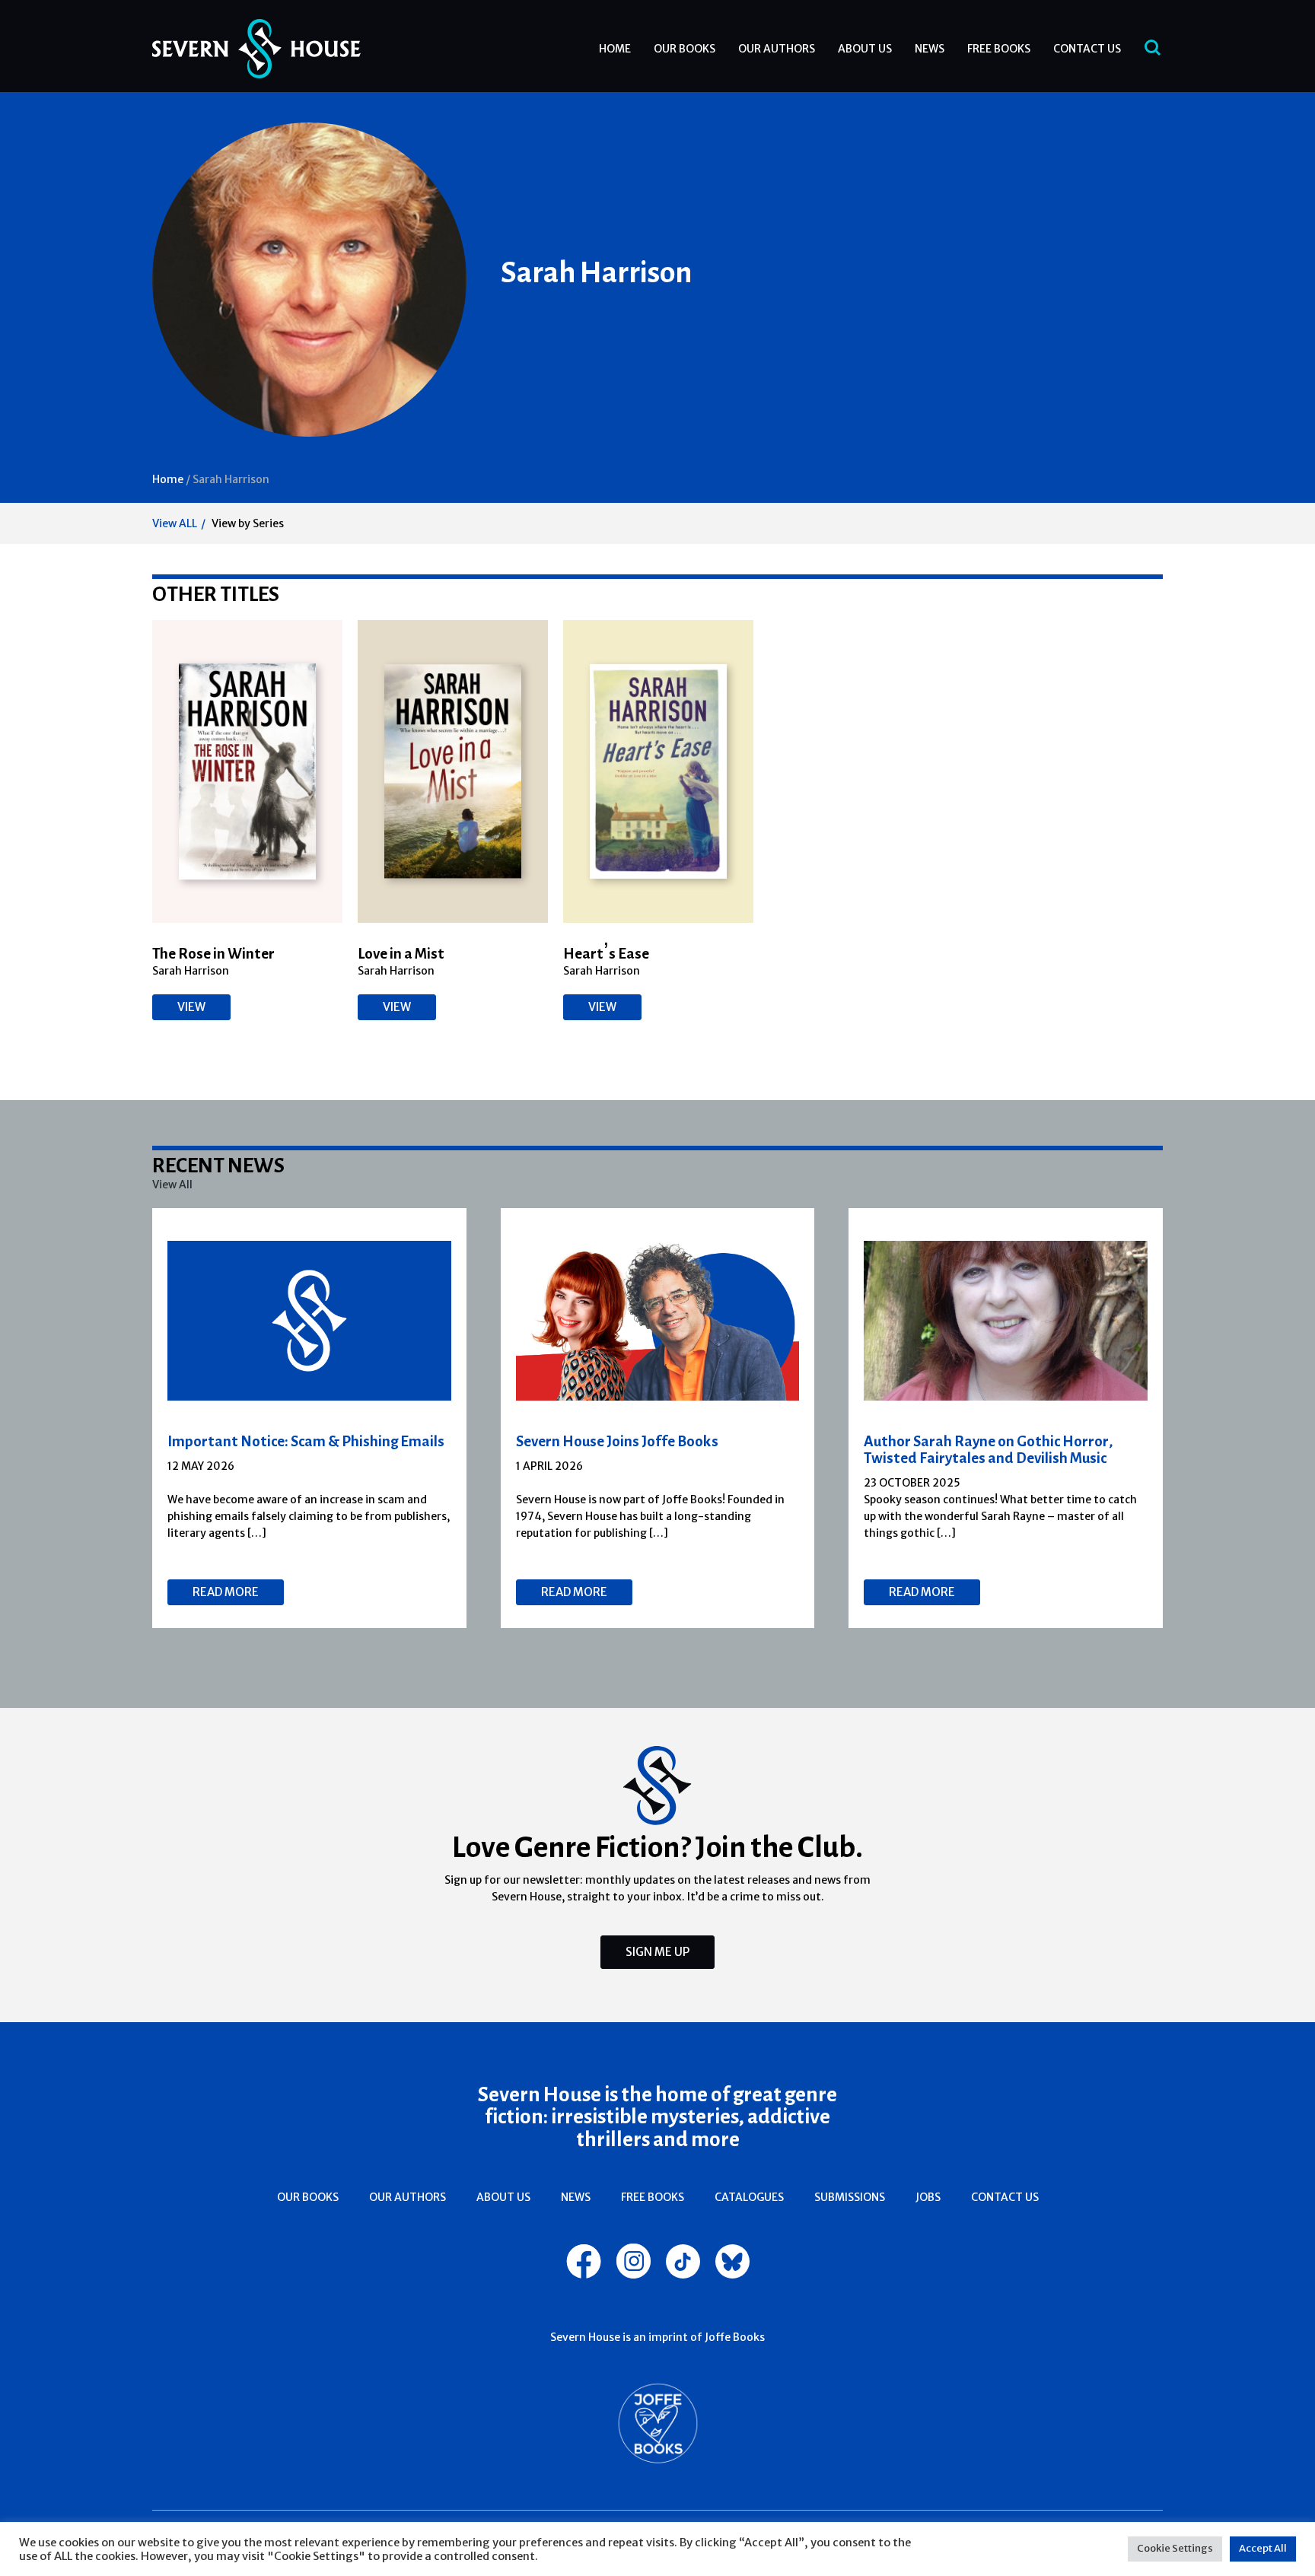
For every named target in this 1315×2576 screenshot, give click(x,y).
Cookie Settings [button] (1175, 2548)
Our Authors (777, 49)
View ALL (175, 523)
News (930, 49)
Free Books (999, 49)
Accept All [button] (1263, 2548)
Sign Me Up (657, 1952)
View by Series (248, 523)
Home (615, 49)
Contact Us (1087, 49)
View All (172, 1185)
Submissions (850, 2197)
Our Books (685, 49)
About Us (865, 49)
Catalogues (749, 2197)
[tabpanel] (310, 1418)
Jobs (928, 2197)
